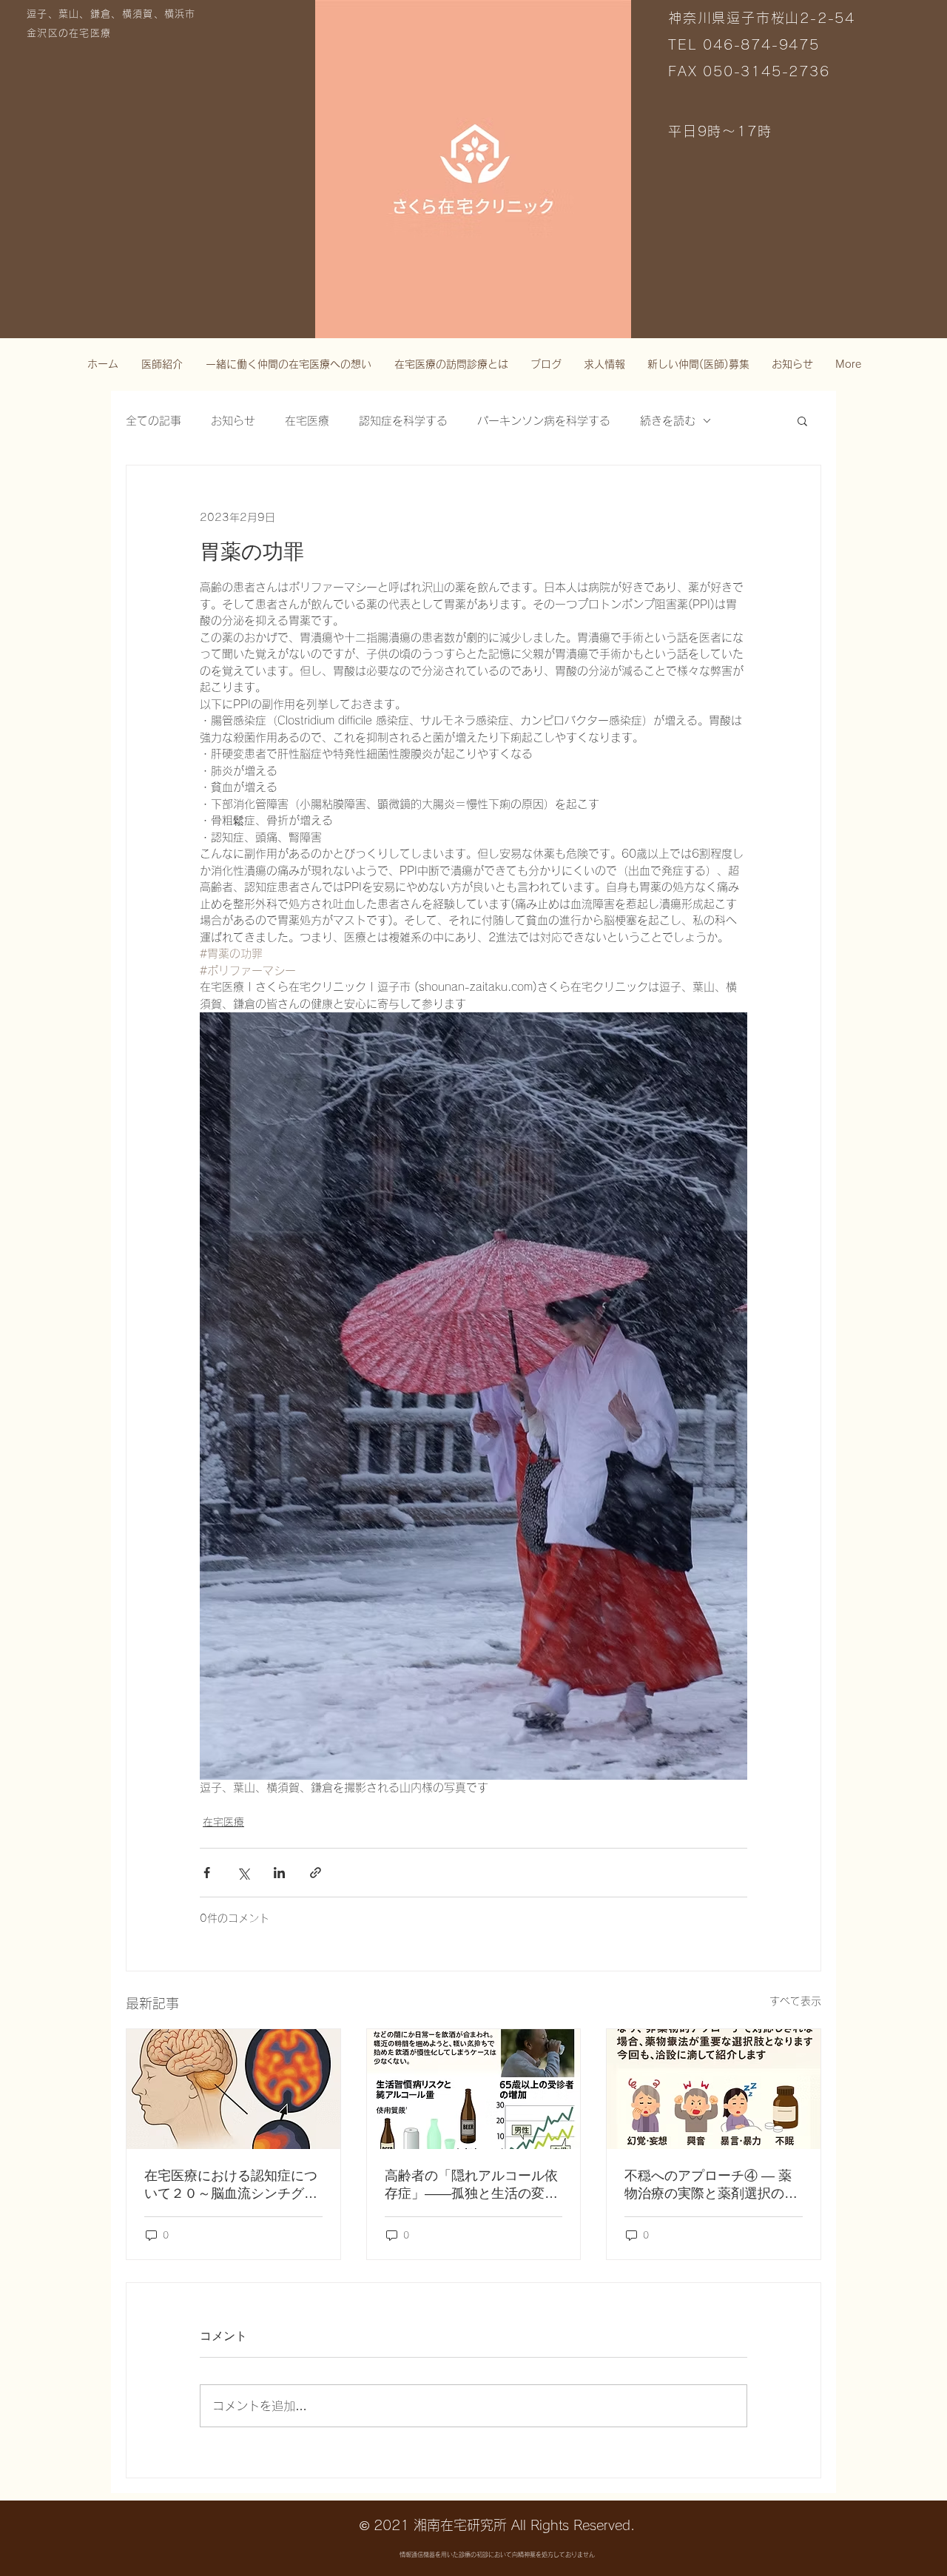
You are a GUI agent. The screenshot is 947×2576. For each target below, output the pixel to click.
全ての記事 (154, 421)
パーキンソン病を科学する (544, 421)
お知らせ (233, 421)
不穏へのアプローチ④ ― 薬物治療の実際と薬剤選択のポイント (711, 2185)
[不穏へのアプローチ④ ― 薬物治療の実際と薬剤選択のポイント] (714, 2089)
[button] (802, 420)
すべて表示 (795, 2001)
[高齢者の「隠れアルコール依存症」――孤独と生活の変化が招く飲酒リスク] (474, 2089)
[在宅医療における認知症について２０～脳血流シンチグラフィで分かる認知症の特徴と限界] (233, 2089)
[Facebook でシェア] (207, 1873)
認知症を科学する (403, 421)
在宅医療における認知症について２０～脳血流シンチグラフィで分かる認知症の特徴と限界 (231, 2185)
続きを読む (668, 421)
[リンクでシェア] (316, 1873)
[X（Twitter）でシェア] (243, 1873)
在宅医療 (307, 421)
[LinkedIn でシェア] (279, 1873)
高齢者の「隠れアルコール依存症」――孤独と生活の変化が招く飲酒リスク (471, 2185)
